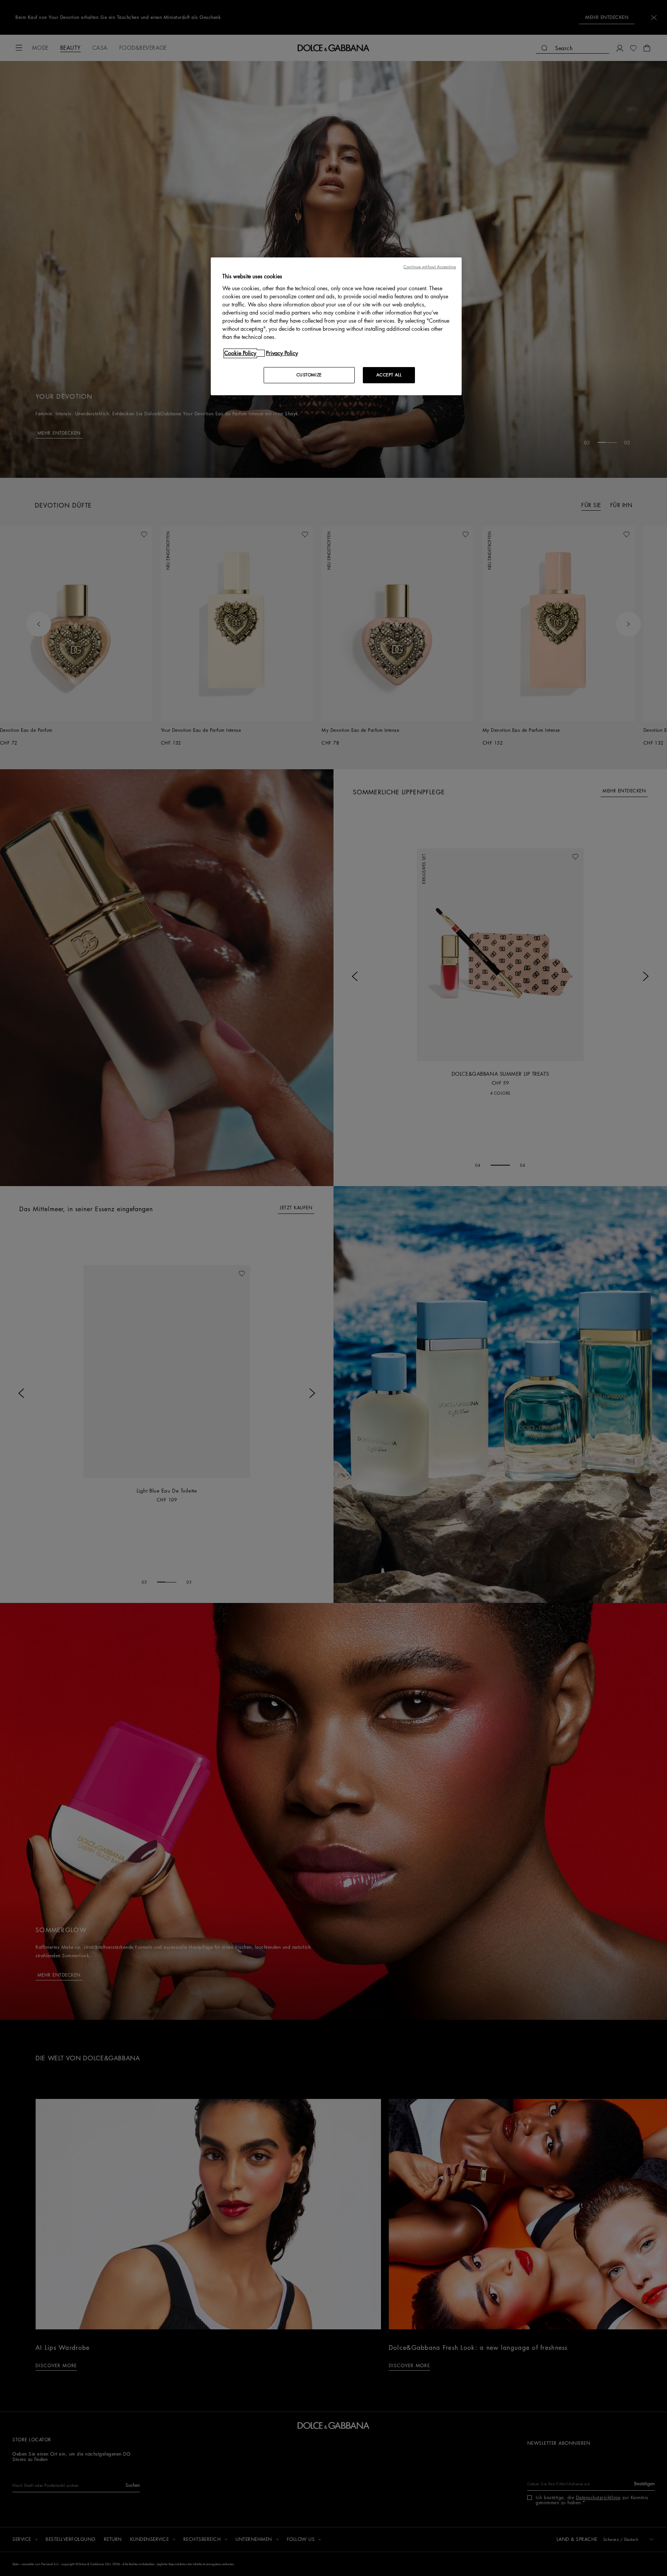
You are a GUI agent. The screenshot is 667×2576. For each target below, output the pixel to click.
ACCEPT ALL (389, 375)
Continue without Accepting (430, 267)
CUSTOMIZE (309, 375)
